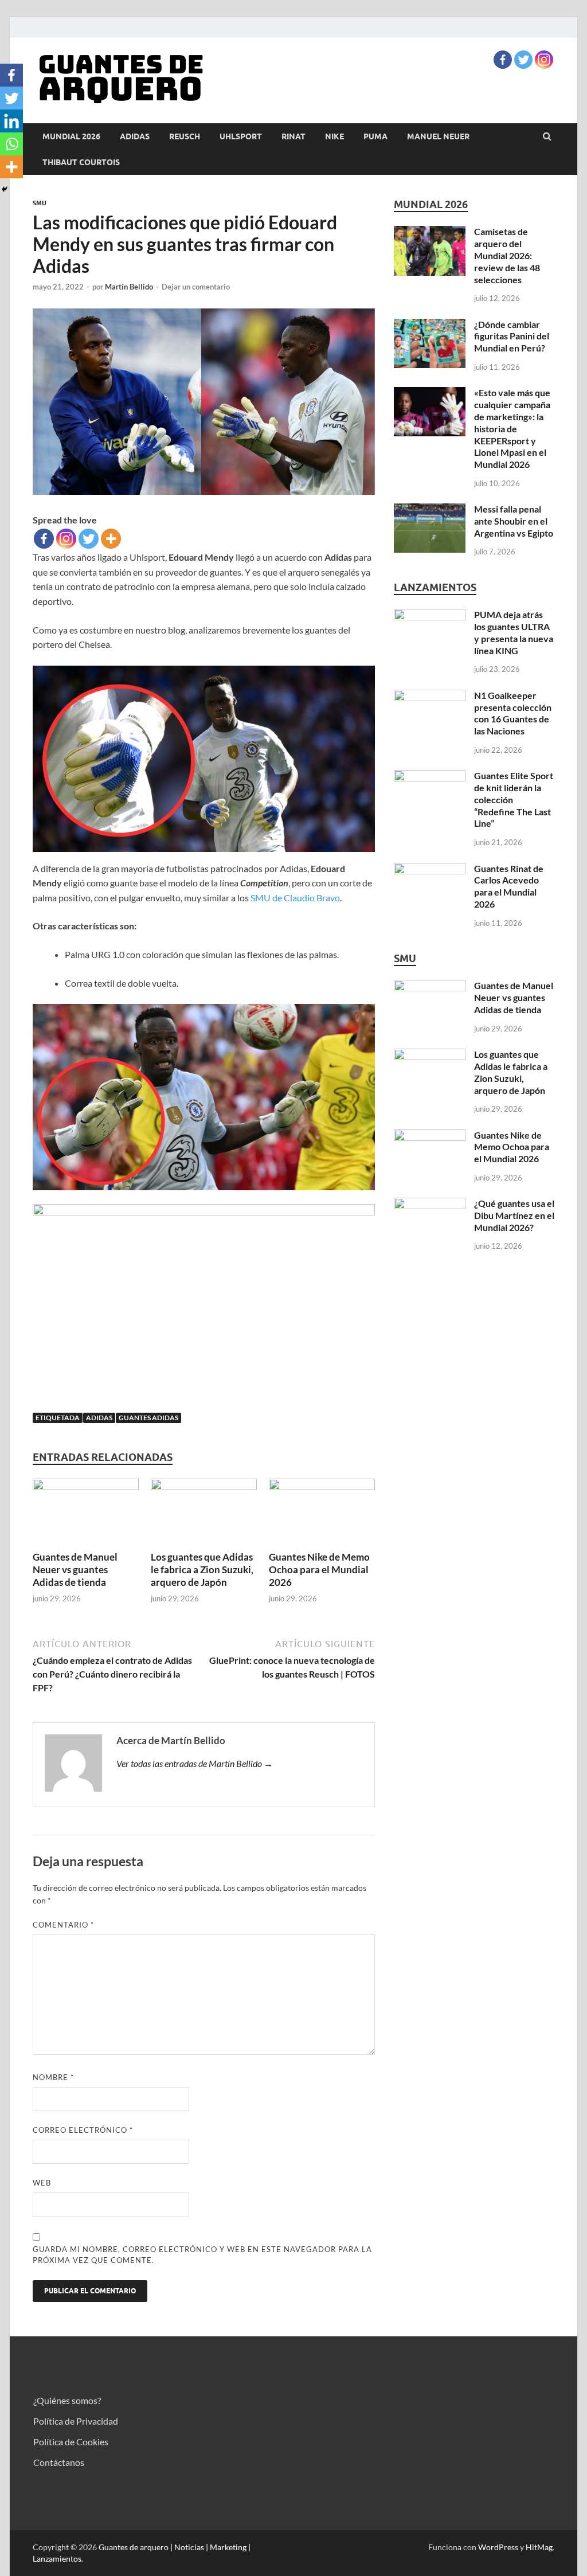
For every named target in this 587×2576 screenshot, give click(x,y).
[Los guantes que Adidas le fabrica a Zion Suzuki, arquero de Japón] (204, 1486)
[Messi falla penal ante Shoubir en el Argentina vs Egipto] (430, 510)
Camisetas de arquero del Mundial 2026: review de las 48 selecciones (507, 255)
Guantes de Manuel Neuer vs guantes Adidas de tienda (75, 1570)
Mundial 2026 (71, 136)
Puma (375, 136)
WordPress (498, 2547)
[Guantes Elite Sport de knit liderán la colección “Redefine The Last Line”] (430, 777)
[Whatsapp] (11, 144)
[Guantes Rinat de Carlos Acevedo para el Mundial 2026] (430, 869)
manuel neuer (438, 136)
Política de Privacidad (76, 2421)
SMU (40, 203)
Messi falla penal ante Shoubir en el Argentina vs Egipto (514, 521)
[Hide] (5, 189)
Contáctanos (59, 2462)
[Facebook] (503, 60)
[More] (111, 539)
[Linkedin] (11, 121)
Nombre (53, 2077)
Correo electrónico (83, 2130)
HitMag (539, 2547)
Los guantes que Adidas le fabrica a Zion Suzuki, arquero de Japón (202, 1570)
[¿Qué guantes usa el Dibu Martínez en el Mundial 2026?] (430, 1204)
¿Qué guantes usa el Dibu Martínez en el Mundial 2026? (514, 1215)
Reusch (185, 136)
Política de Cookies (71, 2442)
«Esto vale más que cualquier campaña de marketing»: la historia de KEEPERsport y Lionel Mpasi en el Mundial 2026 (512, 428)
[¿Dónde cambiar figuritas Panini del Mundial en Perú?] (430, 325)
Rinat (293, 136)
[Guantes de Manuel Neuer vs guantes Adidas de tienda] (86, 1486)
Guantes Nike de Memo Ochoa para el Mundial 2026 (319, 1570)
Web (42, 2183)
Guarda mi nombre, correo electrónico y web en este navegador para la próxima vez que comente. (202, 2255)
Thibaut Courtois (81, 162)
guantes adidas (148, 1418)
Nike (334, 136)
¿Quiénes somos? (67, 2400)
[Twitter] (523, 60)
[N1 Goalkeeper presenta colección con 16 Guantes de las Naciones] (430, 696)
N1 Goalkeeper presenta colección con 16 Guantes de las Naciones (513, 713)
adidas (135, 136)
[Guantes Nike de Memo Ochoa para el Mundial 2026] (322, 1486)
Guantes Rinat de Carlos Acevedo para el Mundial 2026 (509, 886)
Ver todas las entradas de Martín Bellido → (195, 1763)
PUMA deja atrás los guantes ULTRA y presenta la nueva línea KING (514, 632)
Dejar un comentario (196, 287)
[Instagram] (544, 60)
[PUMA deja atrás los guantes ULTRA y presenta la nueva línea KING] (430, 615)
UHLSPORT (241, 136)
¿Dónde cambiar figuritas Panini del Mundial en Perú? (512, 336)
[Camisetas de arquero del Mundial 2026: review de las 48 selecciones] (430, 232)
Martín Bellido (129, 287)
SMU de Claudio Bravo (295, 898)
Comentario (63, 1925)
